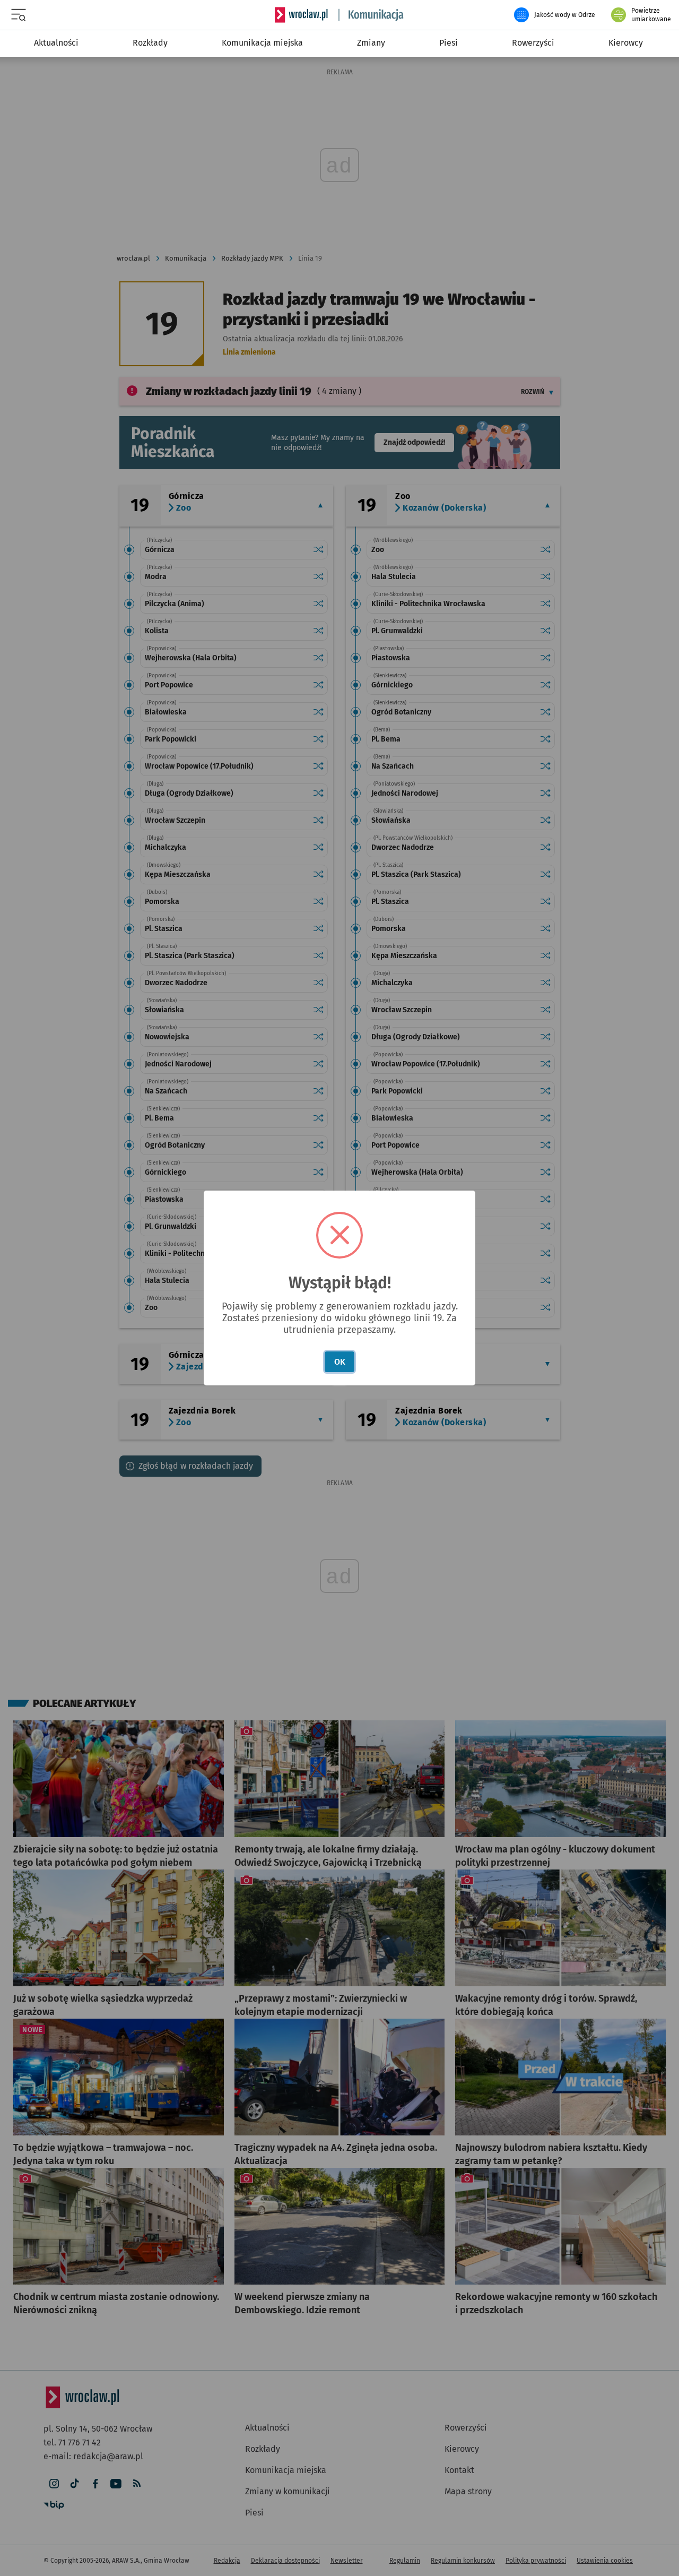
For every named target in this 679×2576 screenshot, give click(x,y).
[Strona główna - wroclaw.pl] (301, 15)
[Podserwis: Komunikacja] (371, 15)
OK (340, 1362)
